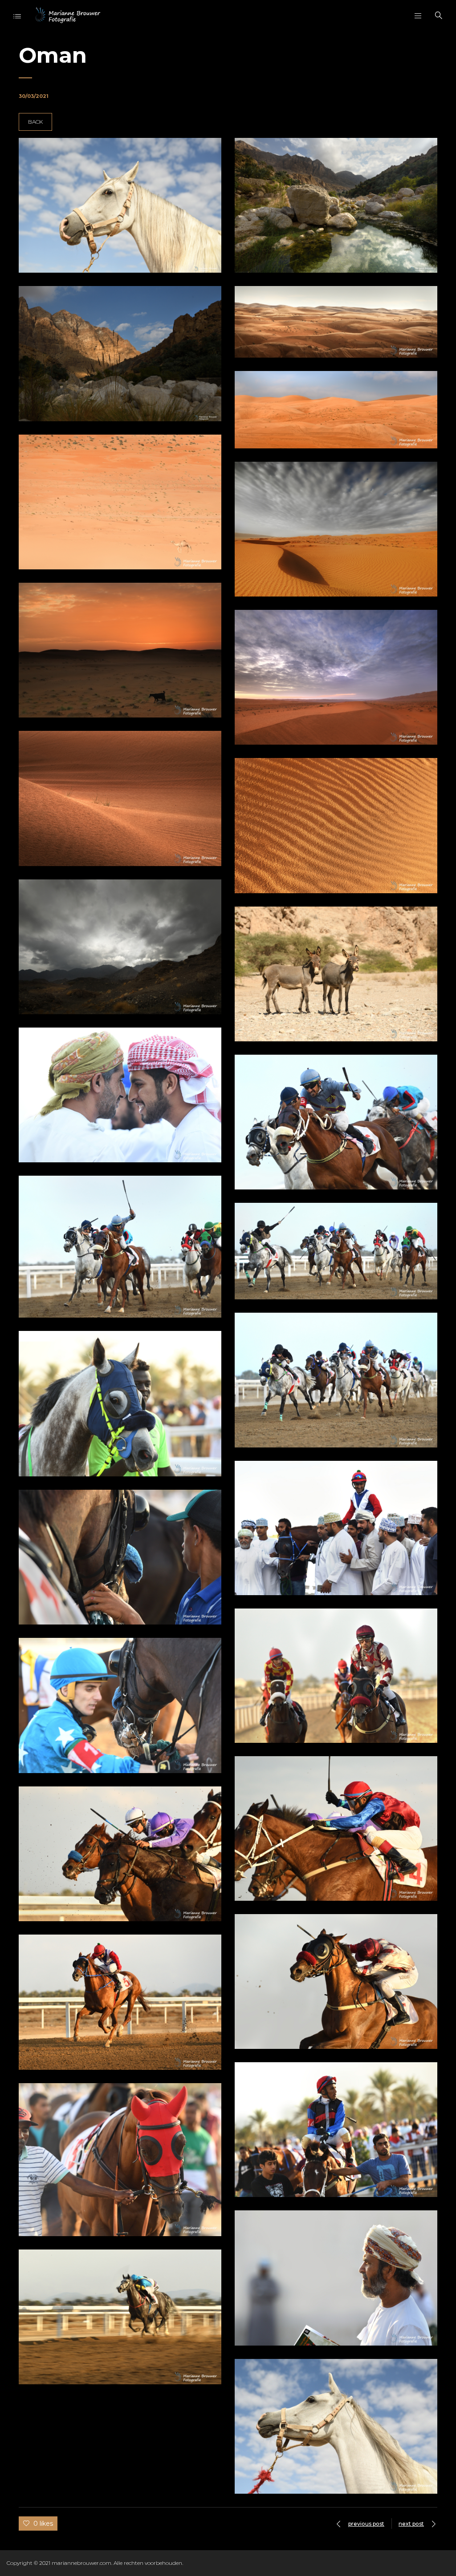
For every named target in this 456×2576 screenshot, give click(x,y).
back (35, 122)
